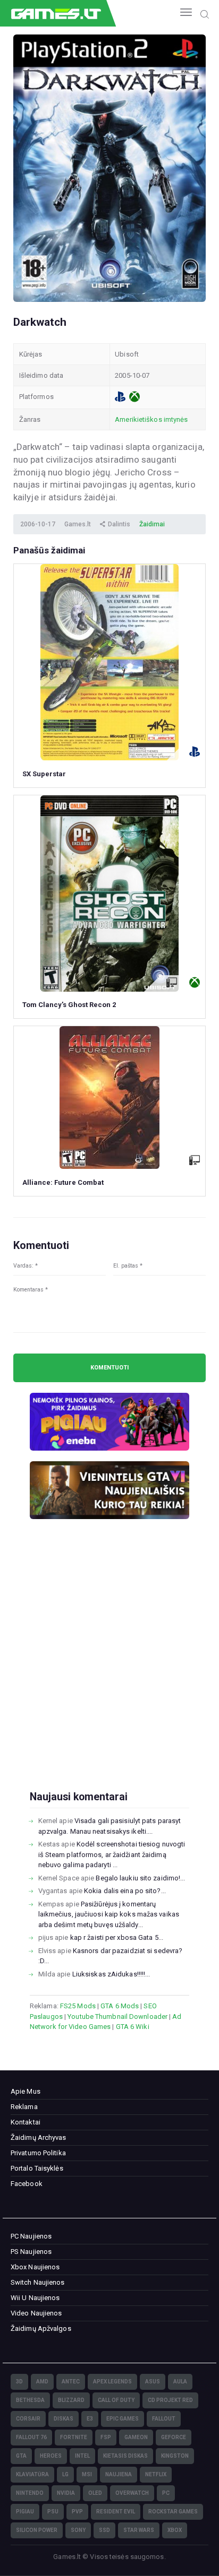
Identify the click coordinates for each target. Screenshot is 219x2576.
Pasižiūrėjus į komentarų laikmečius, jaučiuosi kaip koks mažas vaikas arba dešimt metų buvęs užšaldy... (109, 1914)
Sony (78, 2530)
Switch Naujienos (38, 2282)
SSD (104, 2530)
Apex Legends (112, 2382)
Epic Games (123, 2419)
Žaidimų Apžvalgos (41, 2328)
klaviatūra (32, 2474)
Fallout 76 (31, 2437)
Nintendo (30, 2493)
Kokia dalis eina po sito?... (125, 1891)
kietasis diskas (125, 2456)
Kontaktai (26, 2122)
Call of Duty (116, 2400)
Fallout (164, 2419)
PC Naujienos (31, 2236)
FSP (106, 2437)
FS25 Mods (78, 2006)
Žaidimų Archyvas (39, 2137)
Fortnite (74, 2437)
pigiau (25, 2512)
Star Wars (139, 2530)
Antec (71, 2382)
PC (166, 2493)
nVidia (66, 2493)
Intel (82, 2456)
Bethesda (30, 2400)
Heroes (51, 2456)
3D (19, 2382)
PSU (53, 2512)
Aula (180, 2382)
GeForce (174, 2437)
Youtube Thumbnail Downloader (117, 2016)
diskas (64, 2419)
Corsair (28, 2419)
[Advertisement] (109, 1672)
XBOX (175, 2530)
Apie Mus (26, 2091)
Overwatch (132, 2493)
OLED (95, 2493)
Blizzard (71, 2400)
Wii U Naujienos (35, 2298)
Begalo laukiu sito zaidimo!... (140, 1878)
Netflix (156, 2474)
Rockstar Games (173, 2512)
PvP (77, 2512)
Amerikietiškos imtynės (151, 419)
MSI (87, 2474)
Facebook (27, 2184)
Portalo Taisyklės (37, 2168)
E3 (90, 2419)
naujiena (119, 2474)
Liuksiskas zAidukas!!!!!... (111, 1974)
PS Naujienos (31, 2252)
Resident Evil (116, 2512)
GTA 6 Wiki (133, 2027)
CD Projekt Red (170, 2400)
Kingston (175, 2456)
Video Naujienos (36, 2313)
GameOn (136, 2437)
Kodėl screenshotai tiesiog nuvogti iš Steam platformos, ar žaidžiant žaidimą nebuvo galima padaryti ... (112, 1854)
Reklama (24, 2107)
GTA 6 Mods (120, 2006)
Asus (153, 2382)
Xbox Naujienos (35, 2267)
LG (65, 2474)
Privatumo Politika (38, 2153)
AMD (42, 2382)
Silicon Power (37, 2530)
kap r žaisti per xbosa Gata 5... (117, 1937)
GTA (21, 2456)
